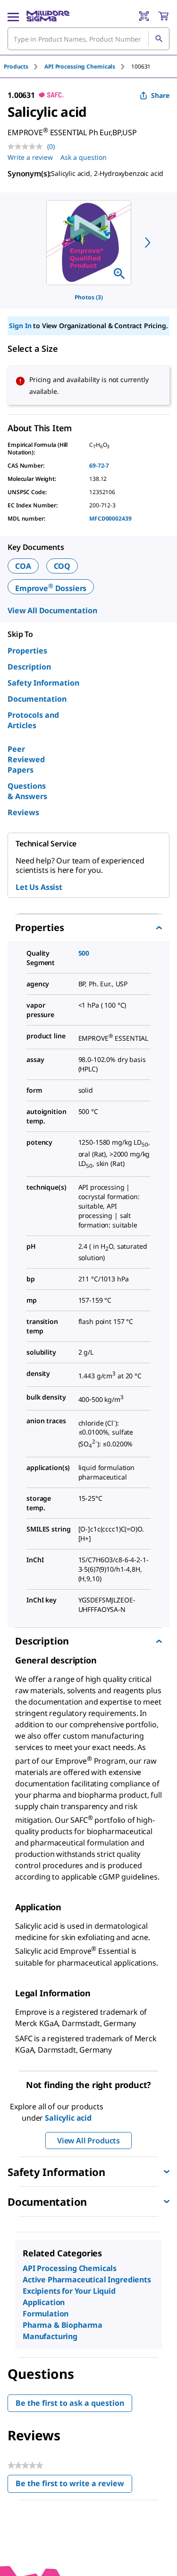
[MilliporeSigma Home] (48, 16)
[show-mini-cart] (163, 16)
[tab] (24, 66)
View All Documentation (52, 610)
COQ (62, 566)
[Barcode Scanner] (144, 16)
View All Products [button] (88, 2141)
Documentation (37, 699)
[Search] (159, 39)
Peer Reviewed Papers (26, 759)
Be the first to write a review (74, 2485)
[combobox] (88, 39)
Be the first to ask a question (70, 2403)
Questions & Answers (27, 791)
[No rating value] (27, 147)
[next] (148, 243)
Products (16, 66)
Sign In (20, 326)
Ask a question (84, 157)
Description (29, 667)
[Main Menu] (13, 16)
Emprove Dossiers (51, 588)
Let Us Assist (39, 887)
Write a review (30, 157)
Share (160, 95)
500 (84, 953)
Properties (27, 651)
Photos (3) (89, 297)
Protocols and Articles (33, 720)
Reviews (23, 812)
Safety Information (43, 683)
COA (23, 566)
